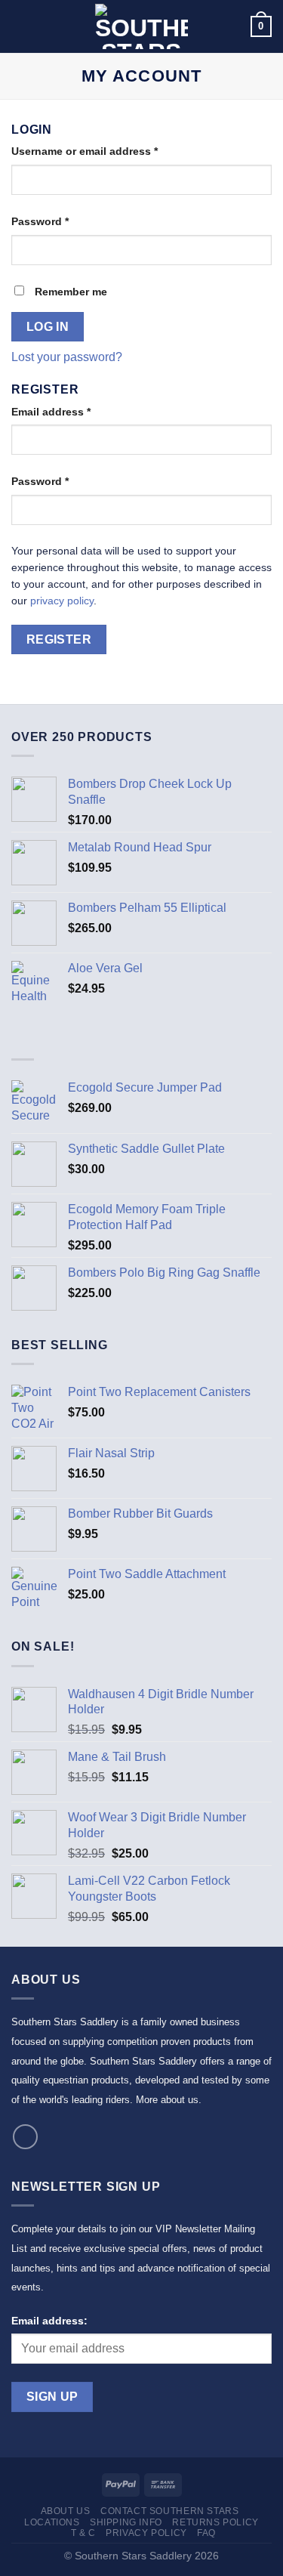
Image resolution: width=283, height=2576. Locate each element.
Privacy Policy (146, 2533)
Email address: (49, 2321)
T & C (83, 2533)
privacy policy (62, 601)
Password (40, 221)
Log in (48, 327)
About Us (66, 2511)
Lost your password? (67, 357)
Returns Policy (215, 2522)
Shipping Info (126, 2522)
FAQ (206, 2533)
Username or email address (85, 151)
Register (59, 639)
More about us (167, 2100)
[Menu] (20, 26)
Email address (51, 412)
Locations (52, 2522)
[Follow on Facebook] (25, 2137)
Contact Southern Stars (169, 2511)
